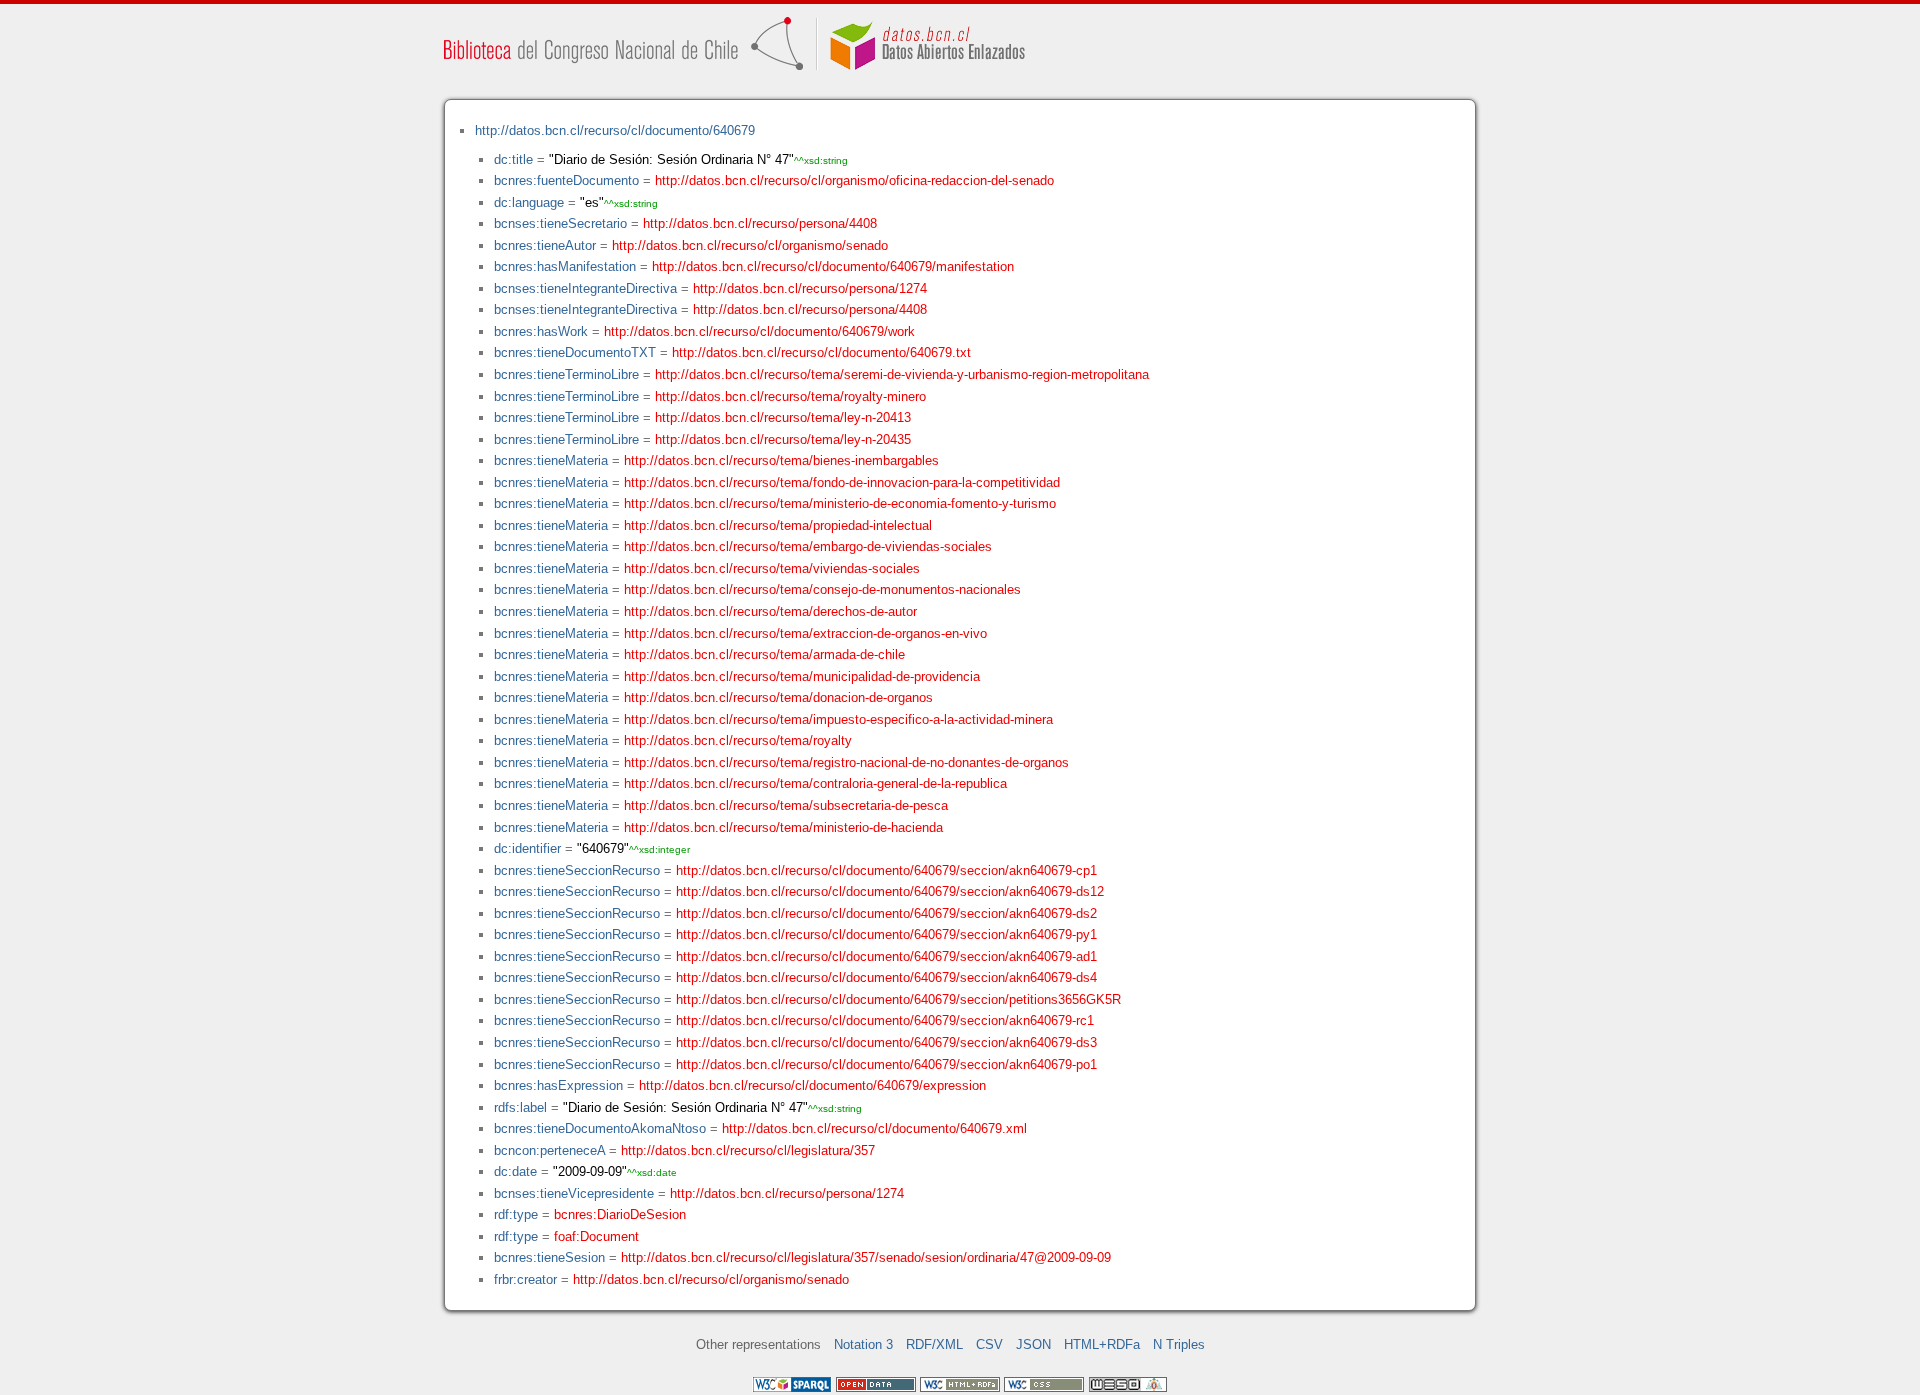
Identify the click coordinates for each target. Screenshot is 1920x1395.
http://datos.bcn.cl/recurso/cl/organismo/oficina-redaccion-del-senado (854, 180)
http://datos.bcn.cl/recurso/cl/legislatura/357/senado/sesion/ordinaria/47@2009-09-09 (866, 1257)
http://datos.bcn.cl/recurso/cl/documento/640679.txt (821, 352)
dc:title (513, 159)
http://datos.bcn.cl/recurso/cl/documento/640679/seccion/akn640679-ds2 (886, 913)
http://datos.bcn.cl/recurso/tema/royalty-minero (790, 396)
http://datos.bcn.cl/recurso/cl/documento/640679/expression (812, 1085)
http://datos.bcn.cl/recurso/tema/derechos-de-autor (770, 611)
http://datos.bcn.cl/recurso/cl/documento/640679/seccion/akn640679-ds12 (890, 891)
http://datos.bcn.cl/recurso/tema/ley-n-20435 (783, 439)
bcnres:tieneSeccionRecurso (577, 870)
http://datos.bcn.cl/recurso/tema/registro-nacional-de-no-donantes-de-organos (846, 762)
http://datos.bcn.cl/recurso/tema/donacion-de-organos (778, 697)
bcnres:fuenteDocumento (566, 180)
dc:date (515, 1171)
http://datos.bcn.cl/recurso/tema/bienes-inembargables (781, 460)
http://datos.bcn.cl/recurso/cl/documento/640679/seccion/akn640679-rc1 (885, 1020)
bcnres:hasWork (541, 331)
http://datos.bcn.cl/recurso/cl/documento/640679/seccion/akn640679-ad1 (886, 956)
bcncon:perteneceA (549, 1150)
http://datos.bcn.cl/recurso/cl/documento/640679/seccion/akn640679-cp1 (886, 870)
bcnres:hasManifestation (565, 266)
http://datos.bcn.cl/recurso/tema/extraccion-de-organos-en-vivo (805, 633)
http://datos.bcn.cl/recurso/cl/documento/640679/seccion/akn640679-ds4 (886, 977)
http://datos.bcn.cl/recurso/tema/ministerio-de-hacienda (783, 827)
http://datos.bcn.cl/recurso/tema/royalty (738, 740)
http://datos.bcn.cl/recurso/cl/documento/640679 (615, 130)
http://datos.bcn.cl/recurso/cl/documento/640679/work (759, 331)
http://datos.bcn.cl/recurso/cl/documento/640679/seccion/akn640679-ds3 (886, 1042)
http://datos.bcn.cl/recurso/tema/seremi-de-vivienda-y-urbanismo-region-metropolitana (902, 374)
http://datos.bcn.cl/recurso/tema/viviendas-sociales (772, 568)
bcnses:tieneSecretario (560, 223)
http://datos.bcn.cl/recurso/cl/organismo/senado (750, 245)
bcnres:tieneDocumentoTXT (575, 352)
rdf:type (516, 1214)
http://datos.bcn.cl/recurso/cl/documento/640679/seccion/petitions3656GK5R (898, 999)
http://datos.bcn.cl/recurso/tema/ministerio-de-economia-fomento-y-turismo (840, 503)
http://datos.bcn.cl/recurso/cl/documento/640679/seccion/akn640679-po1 (886, 1064)
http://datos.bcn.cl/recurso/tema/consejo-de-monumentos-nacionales (822, 589)
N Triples (1179, 1344)
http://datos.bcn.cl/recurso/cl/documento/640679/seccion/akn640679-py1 (886, 934)
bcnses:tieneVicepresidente (574, 1193)
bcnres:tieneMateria (551, 460)
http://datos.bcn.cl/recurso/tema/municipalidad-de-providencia (802, 676)
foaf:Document (596, 1236)
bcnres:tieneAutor (545, 245)
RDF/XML (934, 1344)
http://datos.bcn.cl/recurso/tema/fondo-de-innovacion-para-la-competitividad (842, 482)
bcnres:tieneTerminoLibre (566, 374)
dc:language (529, 202)
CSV (989, 1344)
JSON (1033, 1344)
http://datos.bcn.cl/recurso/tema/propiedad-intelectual (778, 525)
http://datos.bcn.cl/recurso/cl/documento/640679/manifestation (833, 266)
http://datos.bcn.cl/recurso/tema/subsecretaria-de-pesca (786, 805)
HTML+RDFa (1102, 1344)
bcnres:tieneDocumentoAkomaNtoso (600, 1128)
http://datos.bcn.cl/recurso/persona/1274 (810, 288)
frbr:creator (525, 1279)
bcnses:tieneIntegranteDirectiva (585, 288)
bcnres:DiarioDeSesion (620, 1214)
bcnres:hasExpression (558, 1085)
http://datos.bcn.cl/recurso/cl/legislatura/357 (748, 1150)
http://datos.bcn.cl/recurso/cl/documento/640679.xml (874, 1128)
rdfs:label (520, 1107)
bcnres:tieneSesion (549, 1257)
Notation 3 (863, 1344)
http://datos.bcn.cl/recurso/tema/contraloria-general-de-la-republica (815, 783)
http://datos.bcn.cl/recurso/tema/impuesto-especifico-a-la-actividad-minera (838, 719)
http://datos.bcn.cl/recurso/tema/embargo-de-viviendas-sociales (808, 546)
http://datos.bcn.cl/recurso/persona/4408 (760, 223)
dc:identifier (527, 848)
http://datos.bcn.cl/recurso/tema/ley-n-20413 (783, 417)
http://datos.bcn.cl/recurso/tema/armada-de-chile (764, 654)
